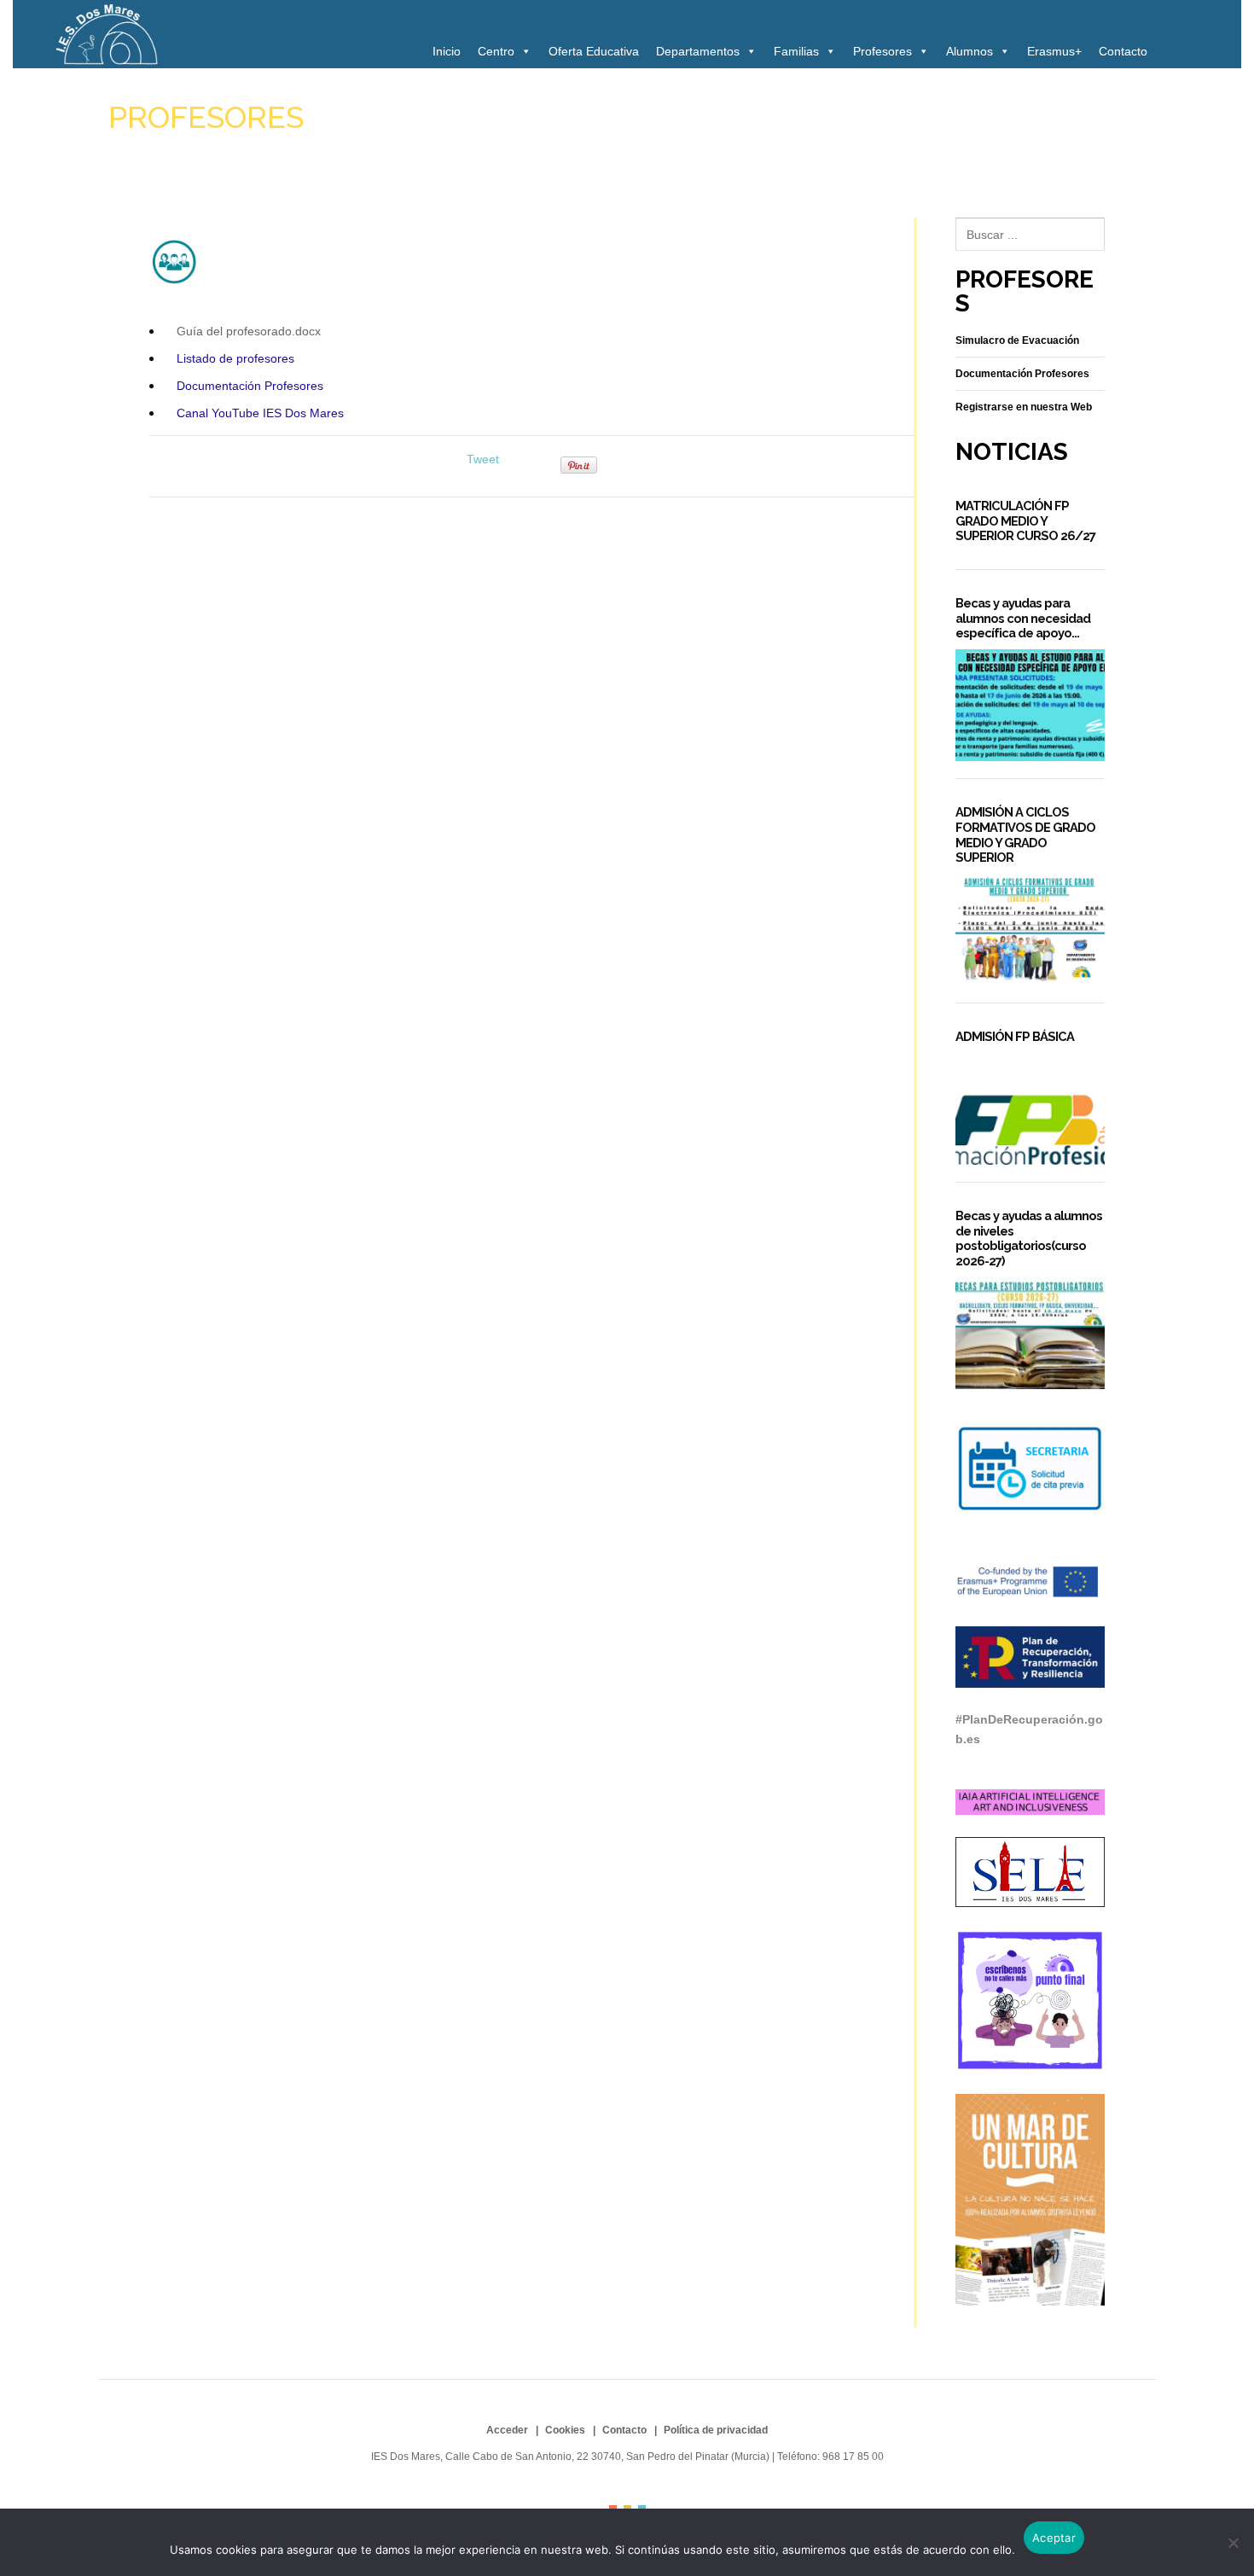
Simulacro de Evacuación (1017, 340)
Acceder (507, 2430)
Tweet (483, 459)
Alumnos (970, 51)
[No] (1233, 2543)
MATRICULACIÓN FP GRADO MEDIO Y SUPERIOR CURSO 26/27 (1025, 520)
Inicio (447, 51)
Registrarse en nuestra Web (1024, 407)
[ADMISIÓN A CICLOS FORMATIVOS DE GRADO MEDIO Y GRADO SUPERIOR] (1030, 930)
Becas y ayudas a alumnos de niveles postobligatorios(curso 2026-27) (1029, 1238)
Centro (496, 51)
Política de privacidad (716, 2430)
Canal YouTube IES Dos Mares (260, 413)
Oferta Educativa (594, 51)
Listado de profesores (235, 358)
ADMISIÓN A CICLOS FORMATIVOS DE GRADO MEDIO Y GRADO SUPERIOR (1025, 834)
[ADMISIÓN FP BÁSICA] (1030, 1109)
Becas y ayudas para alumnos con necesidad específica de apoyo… (1023, 618)
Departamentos (698, 51)
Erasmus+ (1054, 51)
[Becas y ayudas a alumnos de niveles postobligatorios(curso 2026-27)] (1030, 1333)
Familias (796, 51)
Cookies (565, 2430)
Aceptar (1054, 2538)
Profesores (882, 51)
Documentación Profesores (250, 386)
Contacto (1123, 51)
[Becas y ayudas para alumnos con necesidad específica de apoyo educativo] (1030, 705)
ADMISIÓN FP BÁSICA (1015, 1036)
